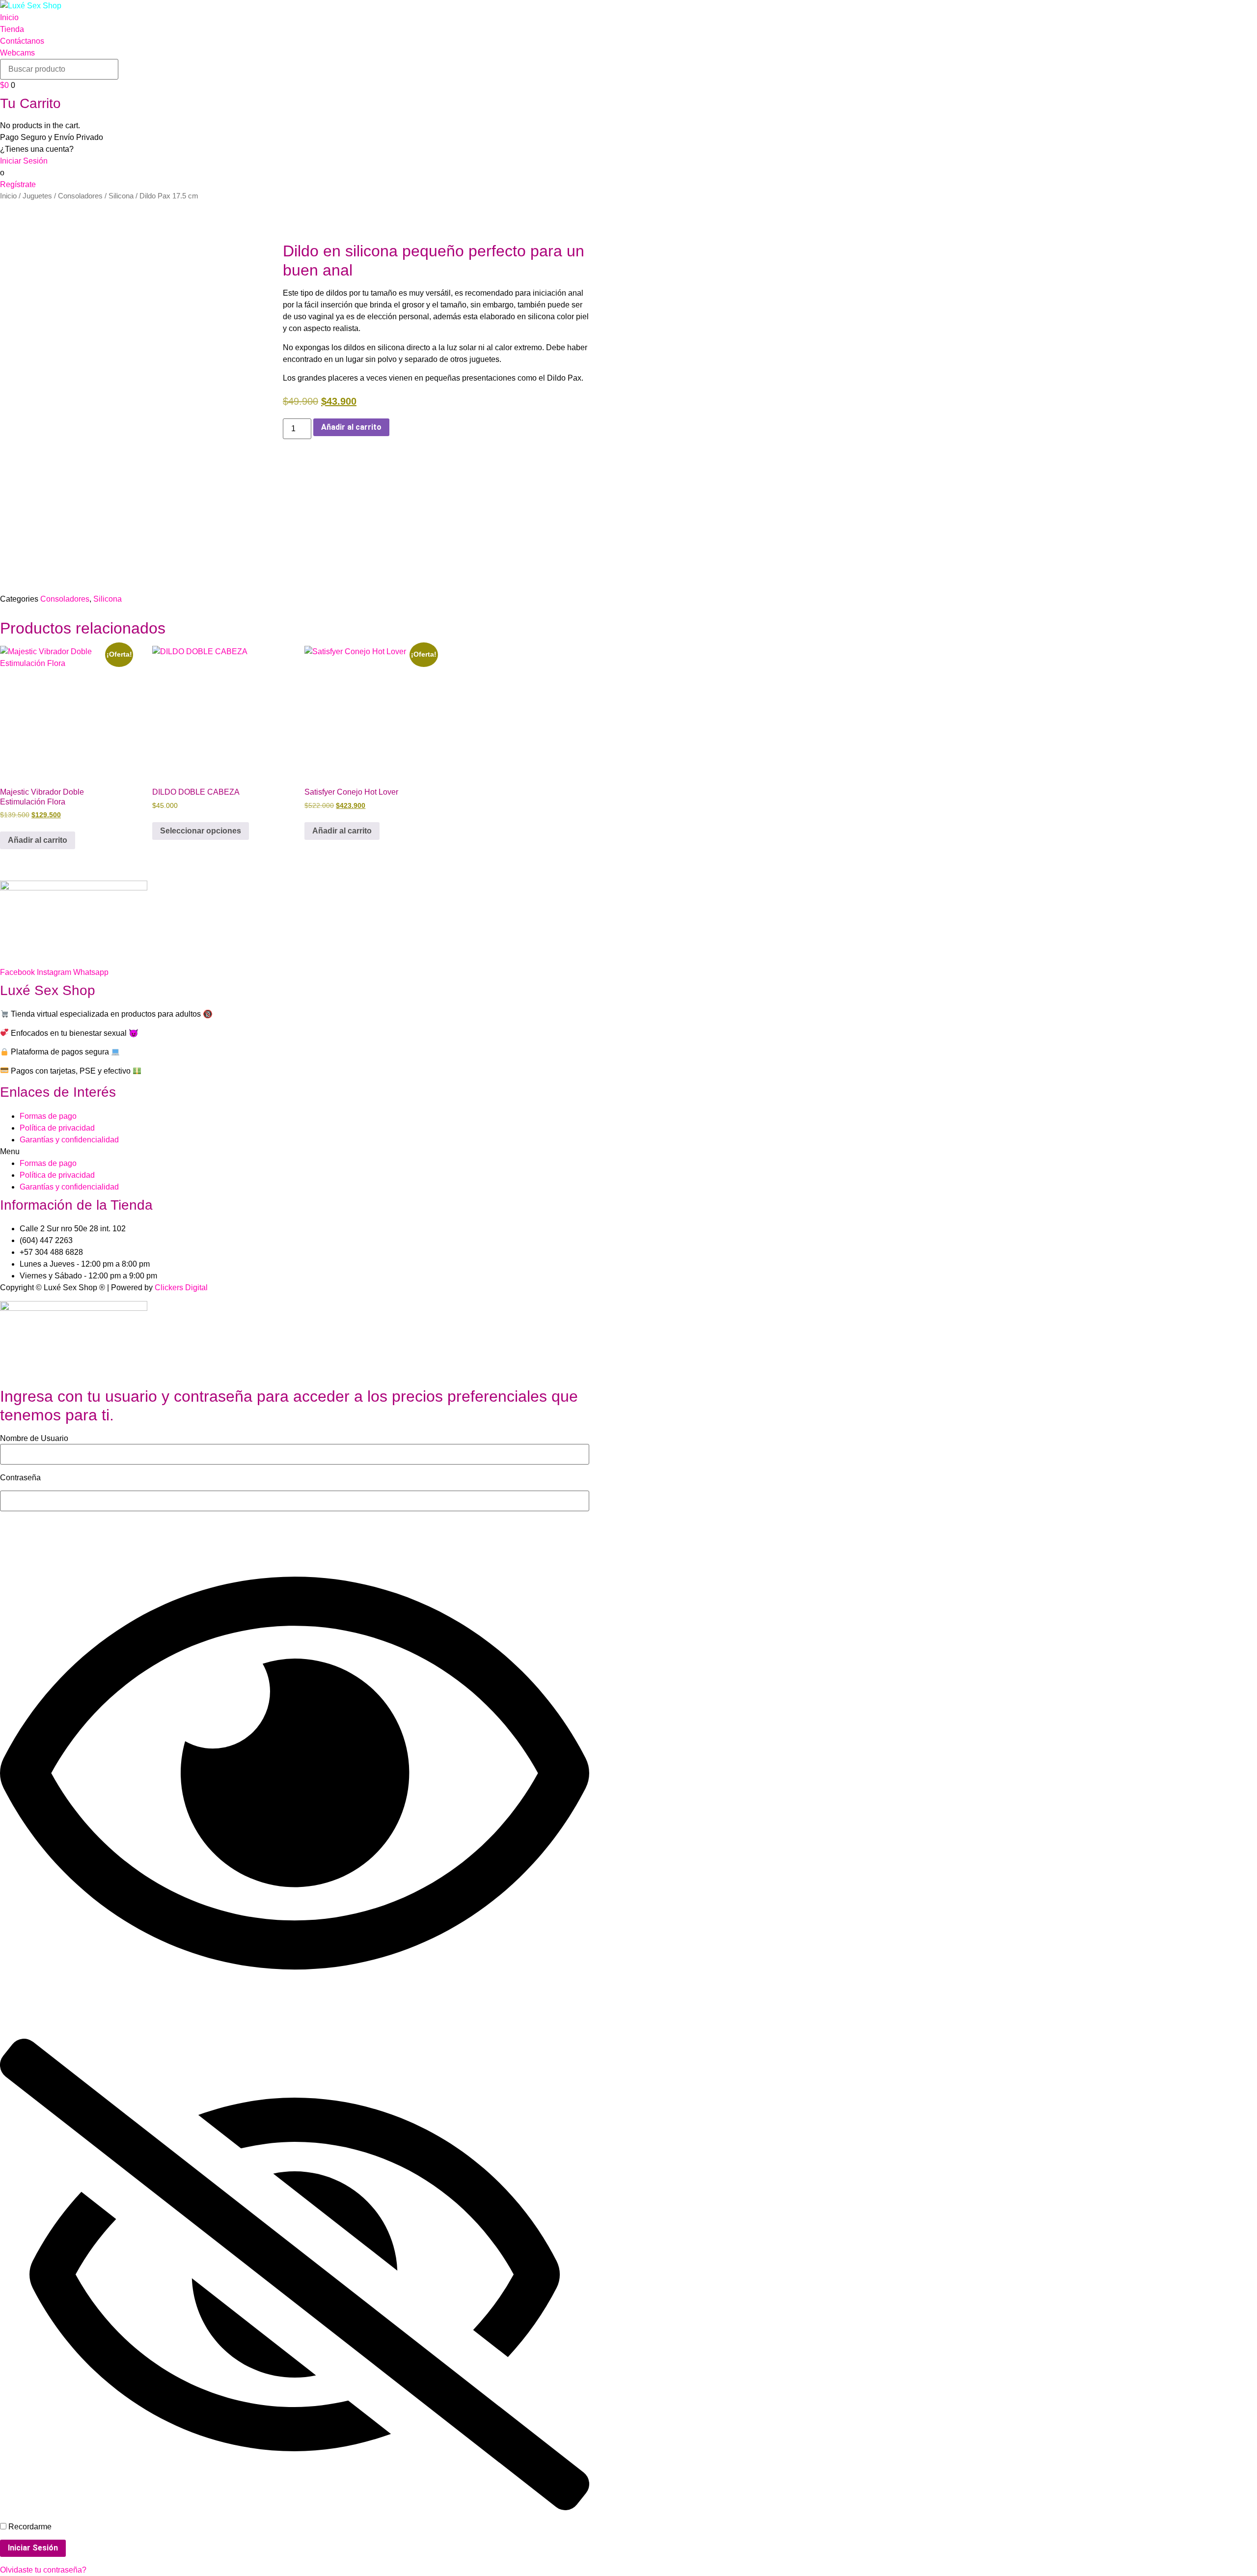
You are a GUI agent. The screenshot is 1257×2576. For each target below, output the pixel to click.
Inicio (8, 196)
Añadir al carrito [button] (38, 840)
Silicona (121, 196)
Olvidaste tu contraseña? (43, 2570)
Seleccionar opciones (201, 831)
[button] (628, 1152)
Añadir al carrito (351, 427)
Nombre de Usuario (34, 1439)
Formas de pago (48, 1116)
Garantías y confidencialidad (69, 1140)
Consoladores (80, 196)
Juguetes (37, 196)
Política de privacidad (57, 1128)
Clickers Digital (181, 1288)
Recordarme (29, 2527)
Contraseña (20, 1478)
